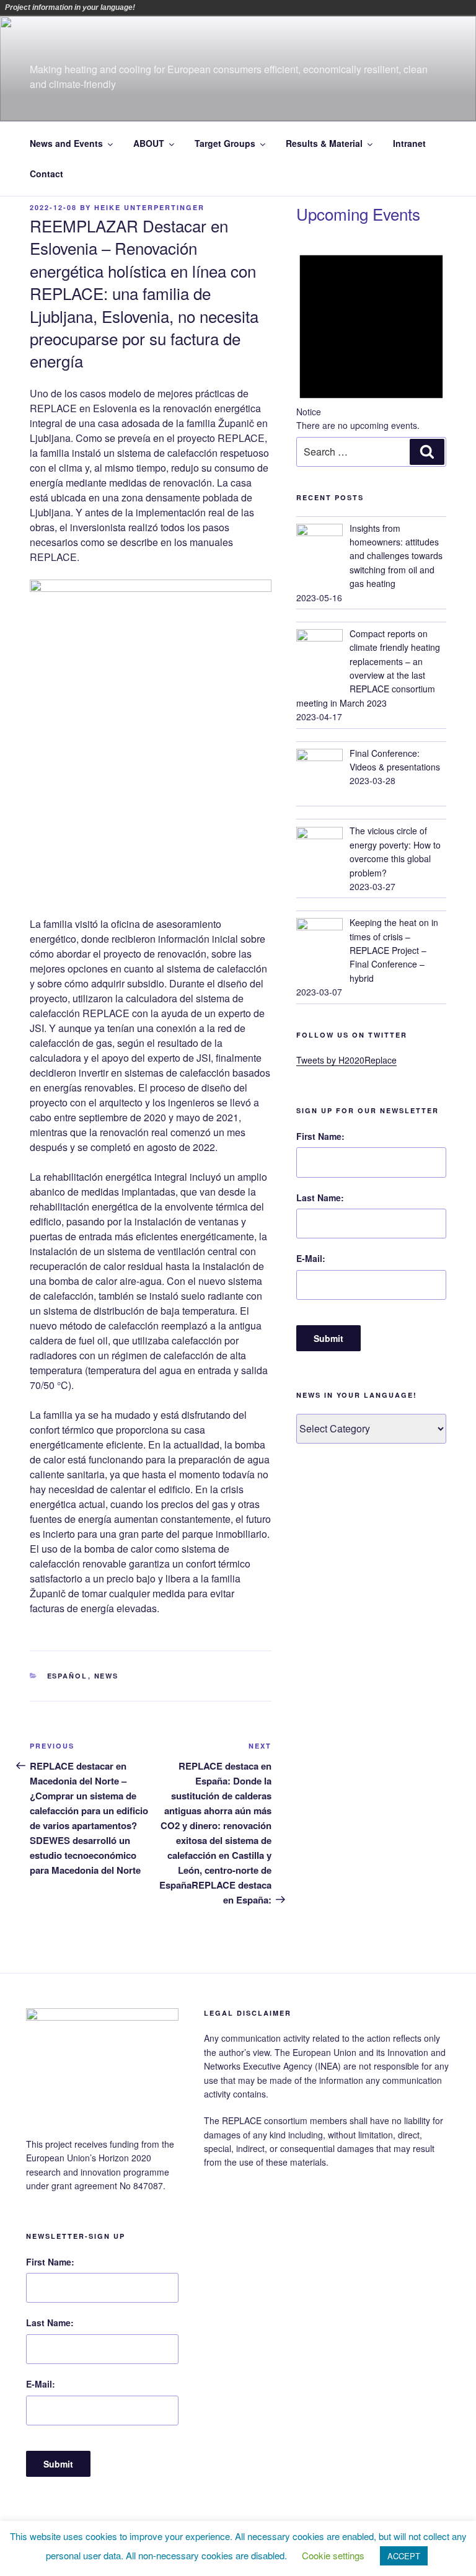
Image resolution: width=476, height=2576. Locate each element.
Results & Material (324, 143)
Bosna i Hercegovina (164, 7)
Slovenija (286, 7)
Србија (268, 7)
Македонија (251, 7)
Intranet (409, 143)
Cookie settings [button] (333, 2555)
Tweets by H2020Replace (346, 1060)
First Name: (320, 1136)
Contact (46, 174)
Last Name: (320, 1198)
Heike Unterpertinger (149, 207)
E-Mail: (311, 1258)
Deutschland (199, 7)
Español (68, 1676)
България (182, 7)
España (216, 7)
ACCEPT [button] (404, 2556)
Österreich (147, 7)
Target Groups (225, 143)
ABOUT (149, 143)
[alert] (371, 335)
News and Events (66, 143)
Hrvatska (234, 7)
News (107, 1676)
